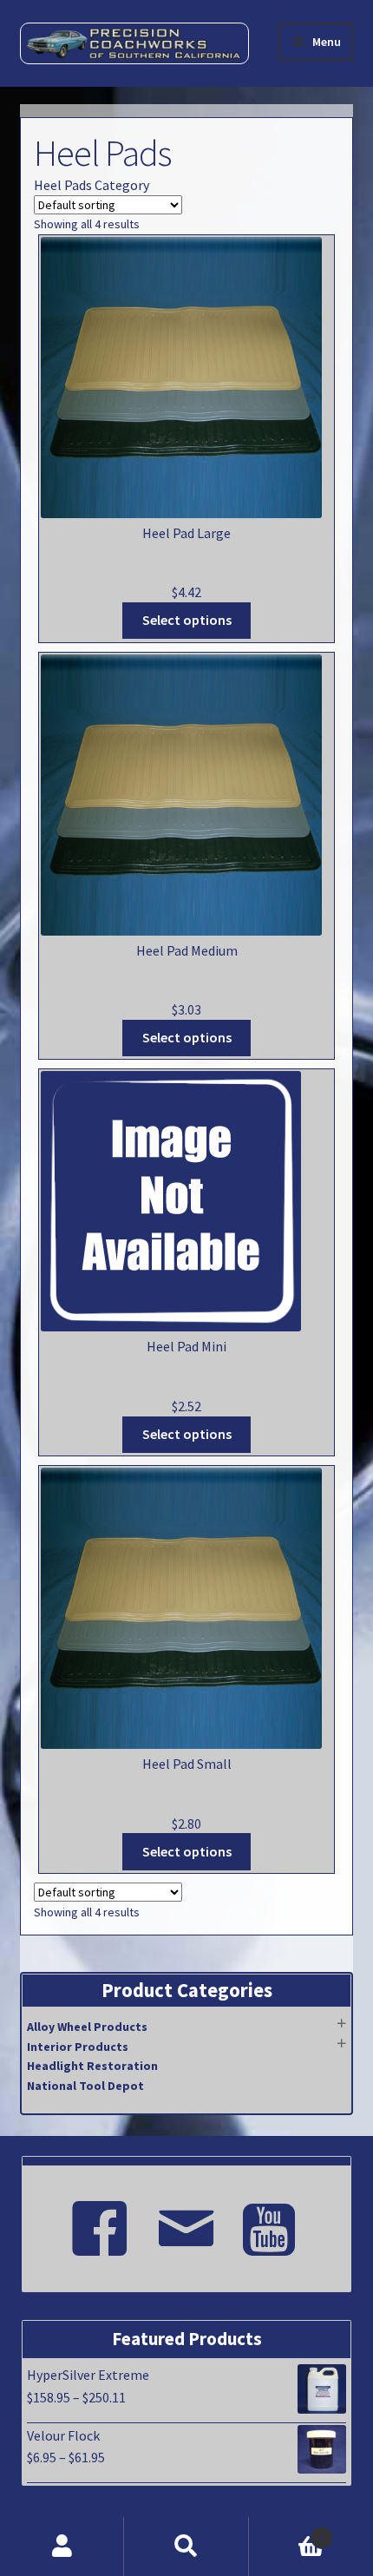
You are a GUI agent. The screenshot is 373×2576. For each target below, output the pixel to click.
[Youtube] (273, 2221)
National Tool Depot (85, 2086)
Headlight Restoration (92, 2066)
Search (186, 2546)
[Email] (186, 2221)
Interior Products (78, 2047)
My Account (62, 2546)
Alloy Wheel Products (87, 2027)
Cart (287, 2531)
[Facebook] (100, 2221)
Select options (187, 620)
